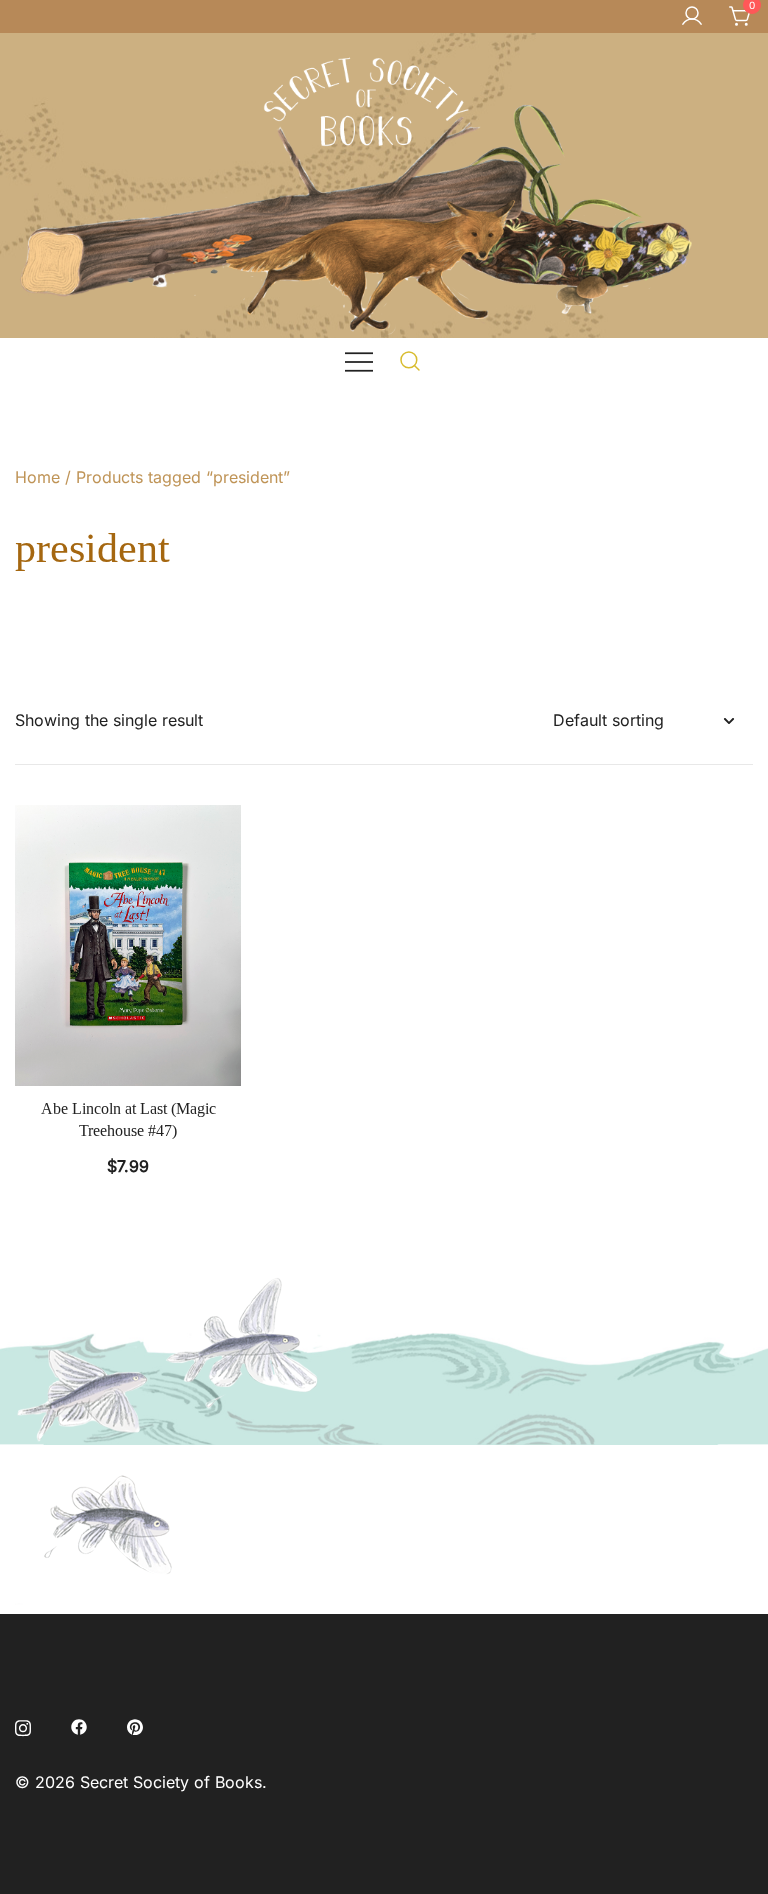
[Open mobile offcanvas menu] (359, 360)
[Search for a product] (410, 360)
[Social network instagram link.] (23, 1725)
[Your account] (692, 17)
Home (37, 477)
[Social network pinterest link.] (135, 1725)
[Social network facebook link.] (79, 1725)
